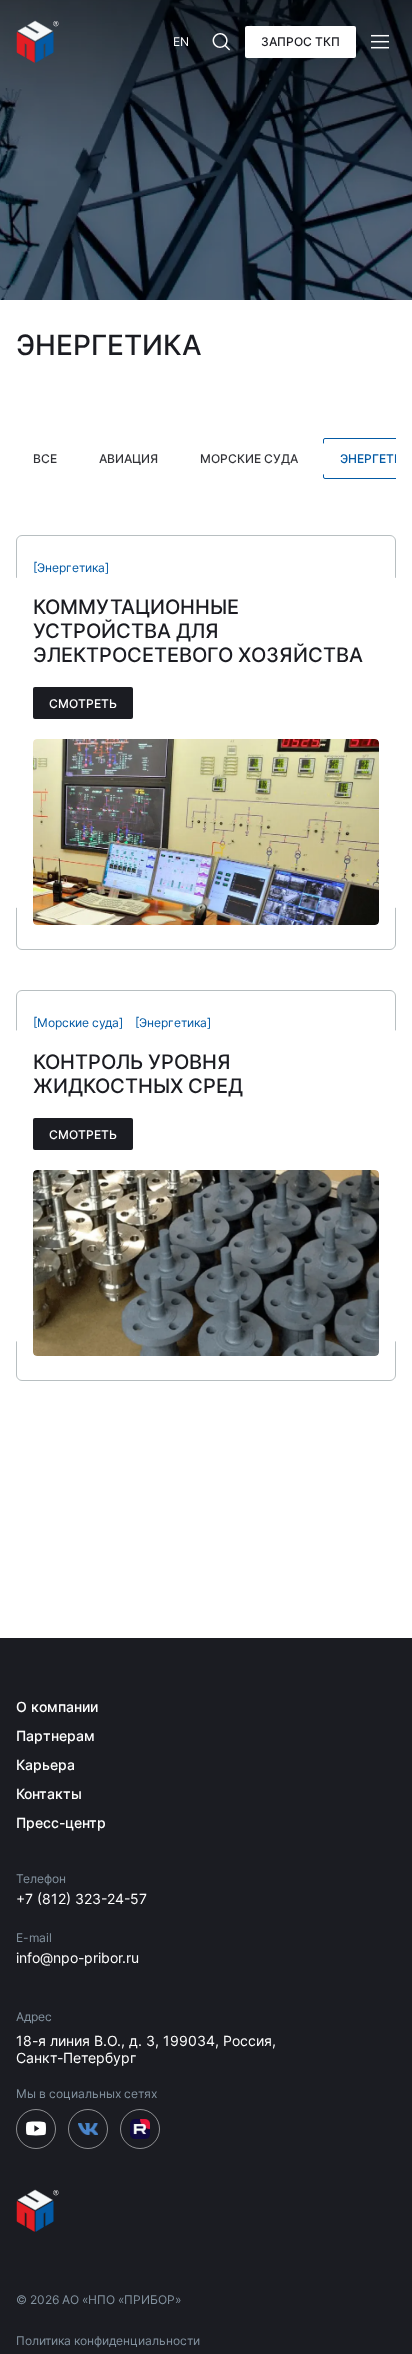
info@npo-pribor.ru (77, 1957)
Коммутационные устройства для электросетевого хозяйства (198, 631)
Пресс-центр (61, 1822)
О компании (57, 1706)
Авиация (128, 458)
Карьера (45, 1764)
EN (181, 41)
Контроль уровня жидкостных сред (138, 1074)
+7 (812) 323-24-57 (81, 1898)
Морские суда (249, 458)
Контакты (49, 1793)
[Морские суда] (78, 1022)
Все (45, 458)
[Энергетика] (71, 567)
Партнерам (55, 1735)
